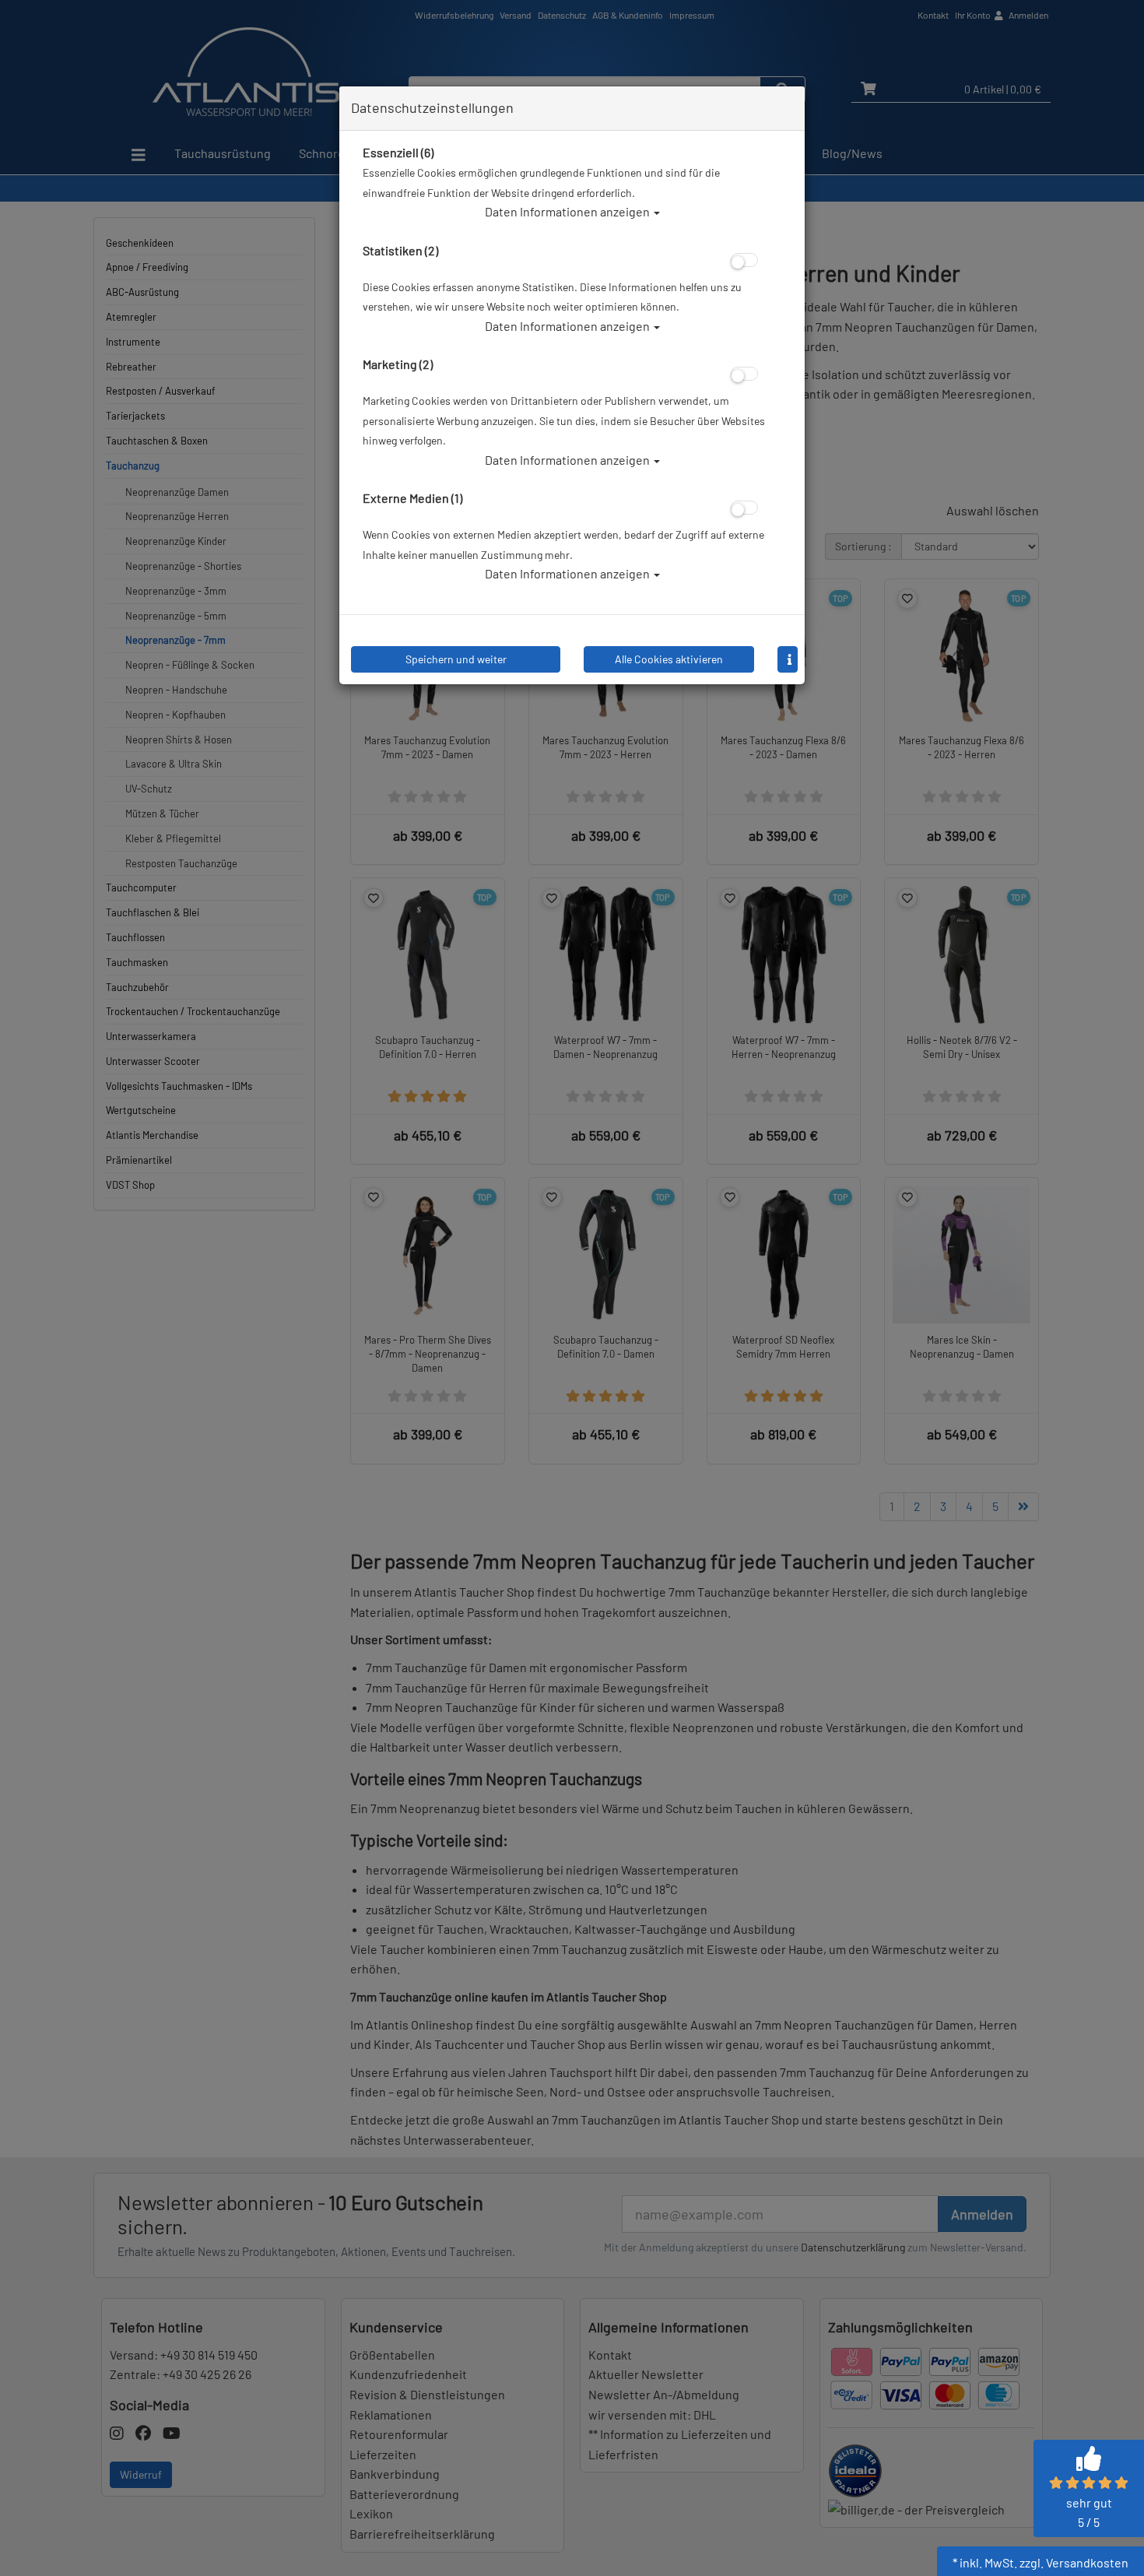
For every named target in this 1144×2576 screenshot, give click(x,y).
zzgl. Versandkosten (1074, 2562)
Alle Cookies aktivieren (669, 659)
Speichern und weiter (456, 659)
